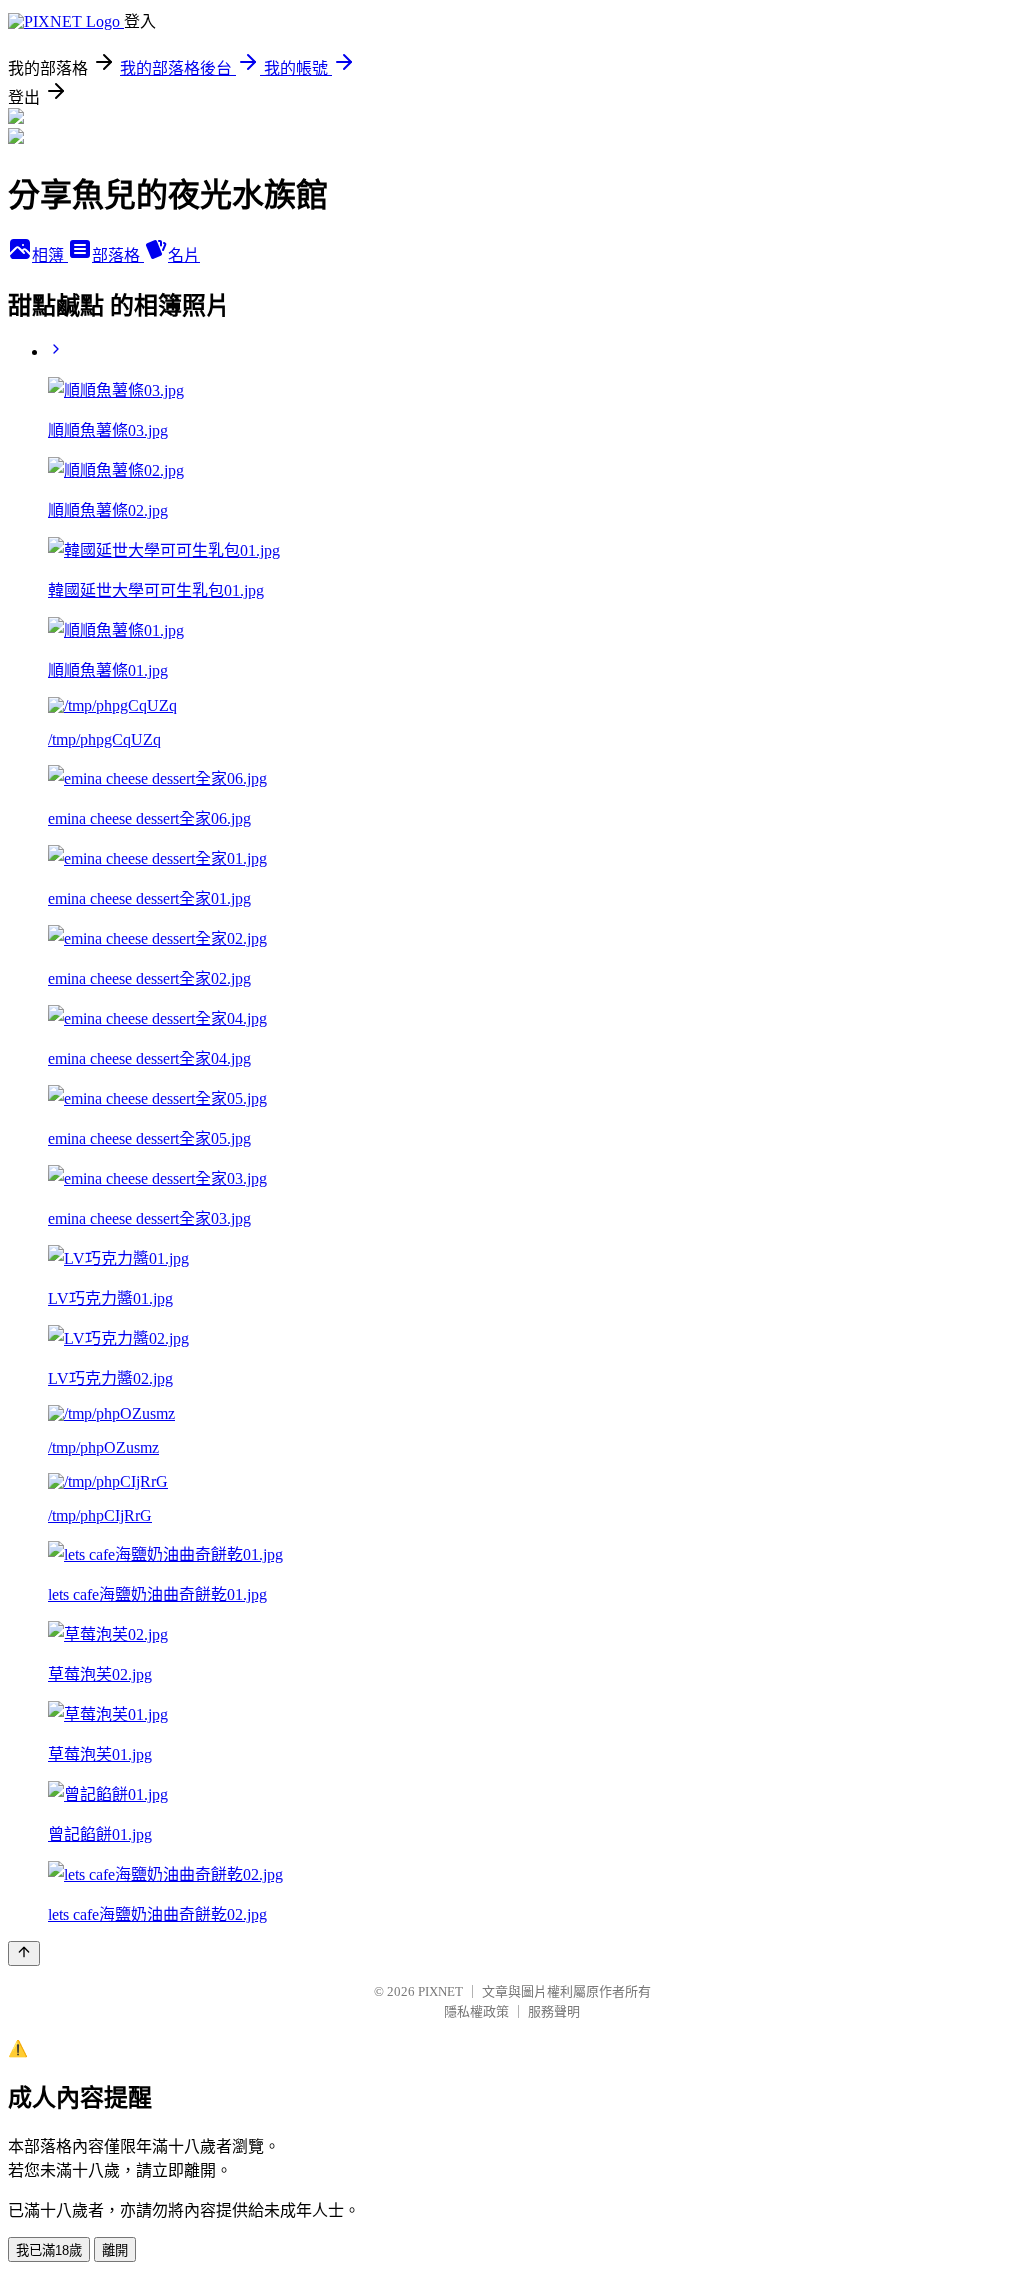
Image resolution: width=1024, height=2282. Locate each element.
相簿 (50, 255)
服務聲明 (554, 2011)
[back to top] (24, 1953)
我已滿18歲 (49, 2250)
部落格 (118, 255)
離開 (115, 2250)
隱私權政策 (476, 2011)
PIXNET (440, 1991)
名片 (184, 255)
